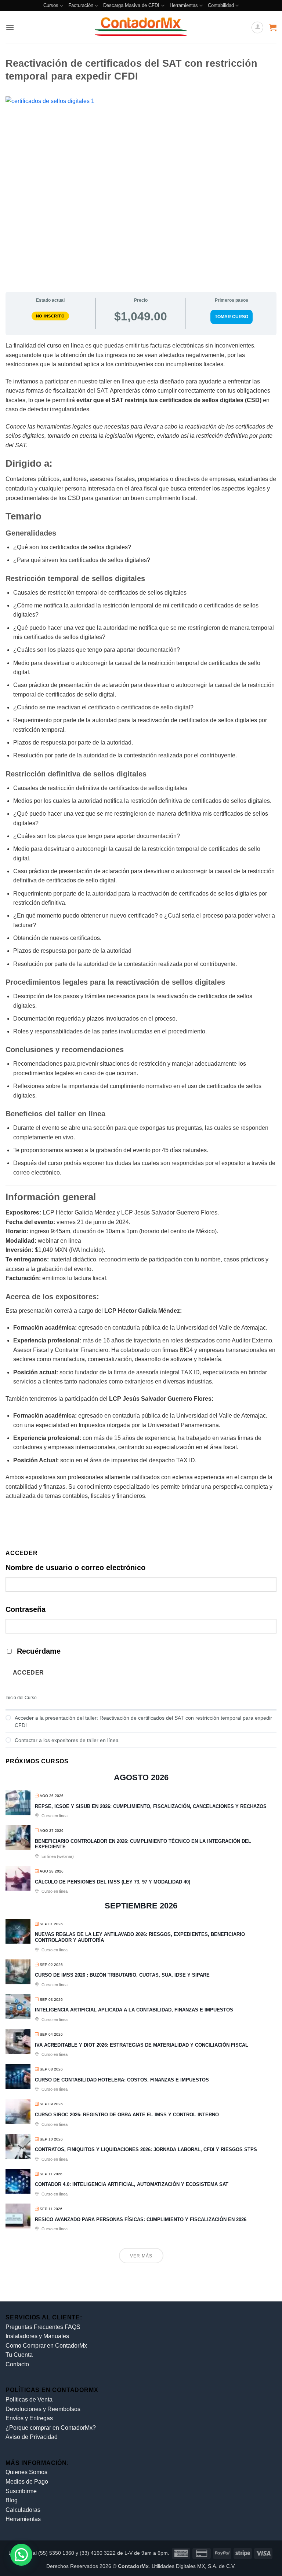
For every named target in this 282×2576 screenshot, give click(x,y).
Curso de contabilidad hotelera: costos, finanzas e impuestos (122, 2080)
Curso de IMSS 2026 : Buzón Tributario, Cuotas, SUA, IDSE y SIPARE (122, 1975)
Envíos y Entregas (29, 2418)
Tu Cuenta (19, 2355)
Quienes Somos (26, 2472)
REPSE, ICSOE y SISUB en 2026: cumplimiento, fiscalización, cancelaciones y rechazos (151, 1806)
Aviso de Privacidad (32, 2437)
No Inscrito (50, 316)
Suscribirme (21, 2491)
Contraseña (26, 1609)
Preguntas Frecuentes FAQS (43, 2327)
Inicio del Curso (21, 1698)
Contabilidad (221, 5)
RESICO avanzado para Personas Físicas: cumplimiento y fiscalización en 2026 (141, 2219)
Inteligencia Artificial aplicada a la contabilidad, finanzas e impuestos (134, 2010)
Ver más (141, 2256)
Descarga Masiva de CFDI (131, 5)
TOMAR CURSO (232, 317)
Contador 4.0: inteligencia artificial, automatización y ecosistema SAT (132, 2184)
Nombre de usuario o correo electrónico (75, 1568)
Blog (12, 2500)
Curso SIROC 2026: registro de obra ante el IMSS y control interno (127, 2115)
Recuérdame (39, 1651)
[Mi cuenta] (257, 27)
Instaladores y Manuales (37, 2336)
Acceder (28, 1673)
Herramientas (184, 5)
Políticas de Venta (29, 2399)
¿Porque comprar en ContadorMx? (51, 2428)
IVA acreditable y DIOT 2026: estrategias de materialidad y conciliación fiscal (142, 2045)
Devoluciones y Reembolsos (43, 2409)
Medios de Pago (27, 2482)
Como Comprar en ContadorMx (46, 2346)
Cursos (51, 5)
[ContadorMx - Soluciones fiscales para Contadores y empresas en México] (141, 27)
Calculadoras (23, 2510)
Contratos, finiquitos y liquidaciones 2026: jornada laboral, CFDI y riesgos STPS (146, 2149)
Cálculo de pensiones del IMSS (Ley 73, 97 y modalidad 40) (113, 1882)
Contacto (17, 2364)
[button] (10, 27)
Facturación (81, 5)
